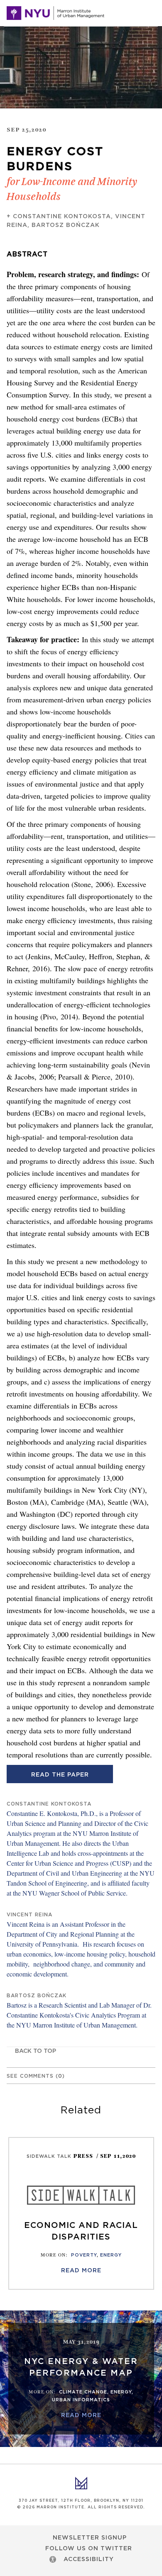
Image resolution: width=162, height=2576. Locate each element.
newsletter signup (90, 2538)
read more (81, 2271)
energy (111, 2255)
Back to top (36, 2051)
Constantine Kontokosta (62, 217)
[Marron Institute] (55, 13)
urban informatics (81, 2400)
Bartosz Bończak (66, 225)
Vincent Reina (29, 1915)
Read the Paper (60, 1775)
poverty (84, 2255)
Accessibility (89, 2559)
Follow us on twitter (89, 2549)
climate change (83, 2392)
